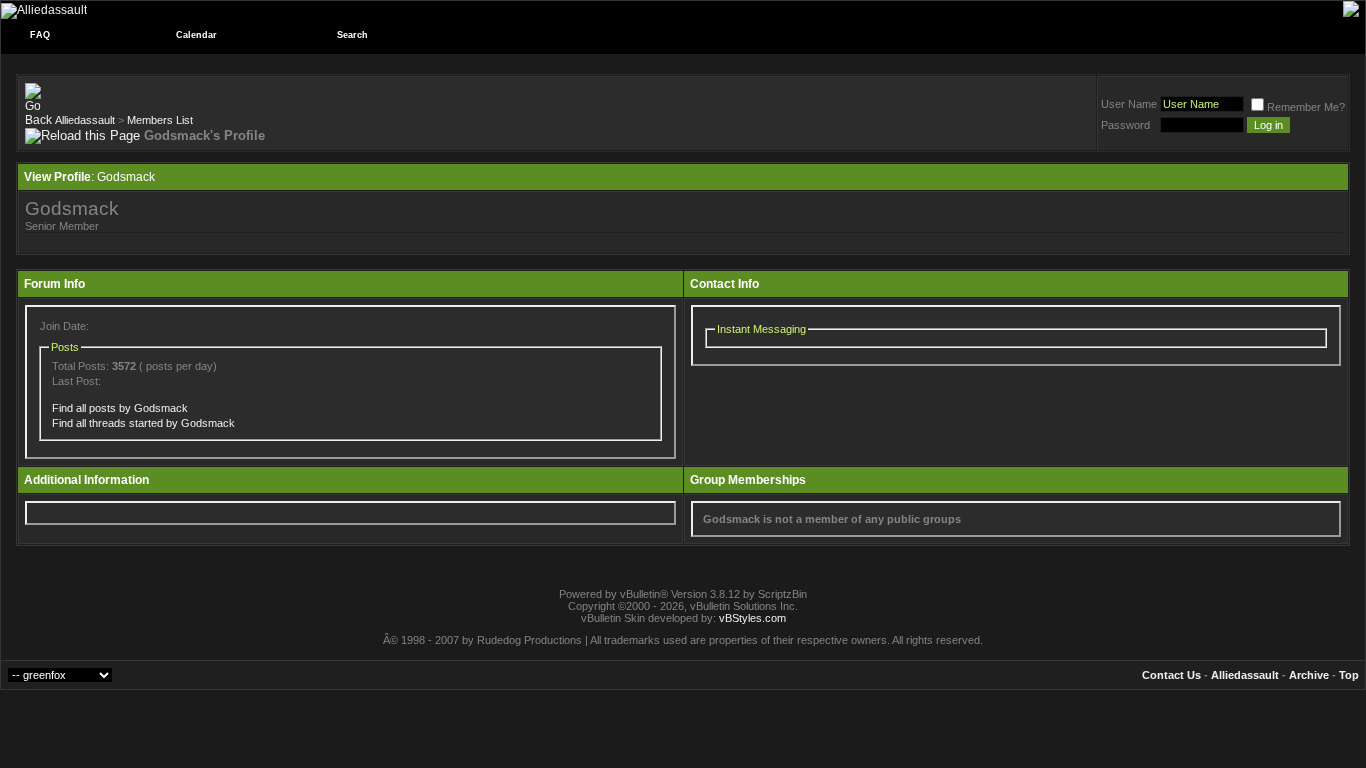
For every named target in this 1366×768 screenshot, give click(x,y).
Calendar (196, 35)
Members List (160, 120)
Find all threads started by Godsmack (143, 423)
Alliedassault (85, 120)
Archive (1309, 675)
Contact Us (1171, 675)
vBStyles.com (752, 618)
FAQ (40, 35)
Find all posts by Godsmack (120, 408)
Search (352, 35)
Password (1125, 125)
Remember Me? (1306, 107)
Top (1349, 675)
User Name (1129, 104)
